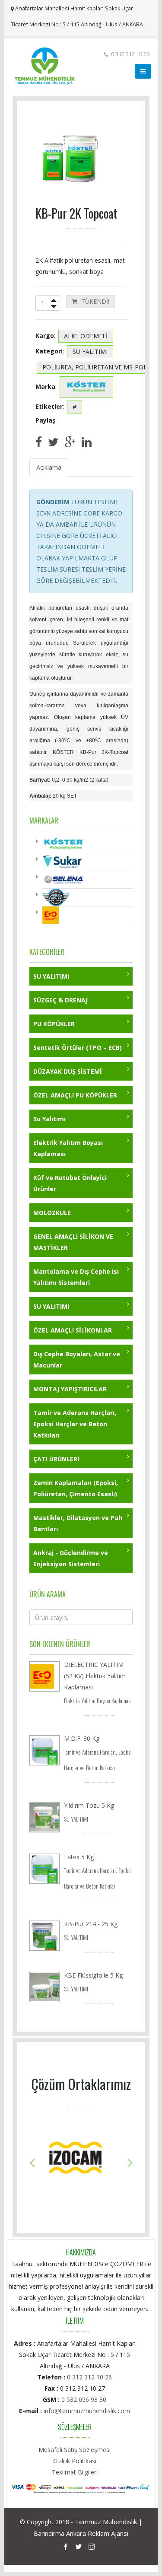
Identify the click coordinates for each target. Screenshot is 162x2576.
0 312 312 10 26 (89, 2377)
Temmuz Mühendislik (106, 2522)
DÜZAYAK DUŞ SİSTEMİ (68, 1071)
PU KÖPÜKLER (54, 1024)
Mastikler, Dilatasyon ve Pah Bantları (78, 1523)
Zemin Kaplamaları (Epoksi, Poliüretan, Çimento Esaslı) (76, 1488)
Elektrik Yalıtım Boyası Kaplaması (68, 1148)
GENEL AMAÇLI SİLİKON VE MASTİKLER (73, 1242)
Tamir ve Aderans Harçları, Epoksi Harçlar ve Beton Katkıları (75, 1424)
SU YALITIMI (51, 976)
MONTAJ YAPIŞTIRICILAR (70, 1389)
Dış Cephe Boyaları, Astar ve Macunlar (77, 1360)
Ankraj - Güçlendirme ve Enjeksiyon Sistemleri (71, 1558)
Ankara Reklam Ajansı (97, 2533)
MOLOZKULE (52, 1213)
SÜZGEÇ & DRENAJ (60, 1000)
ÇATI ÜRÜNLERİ (56, 1459)
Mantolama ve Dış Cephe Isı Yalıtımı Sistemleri (76, 1277)
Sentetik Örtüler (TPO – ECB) (78, 1048)
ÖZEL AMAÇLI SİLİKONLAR (73, 1330)
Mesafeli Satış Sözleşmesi (75, 2450)
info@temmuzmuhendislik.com (87, 2411)
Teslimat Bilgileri (75, 2472)
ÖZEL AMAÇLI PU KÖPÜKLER (75, 1095)
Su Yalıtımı (49, 1119)
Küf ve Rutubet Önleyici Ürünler (70, 1183)
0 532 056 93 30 (84, 2399)
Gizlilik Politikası (75, 2461)
